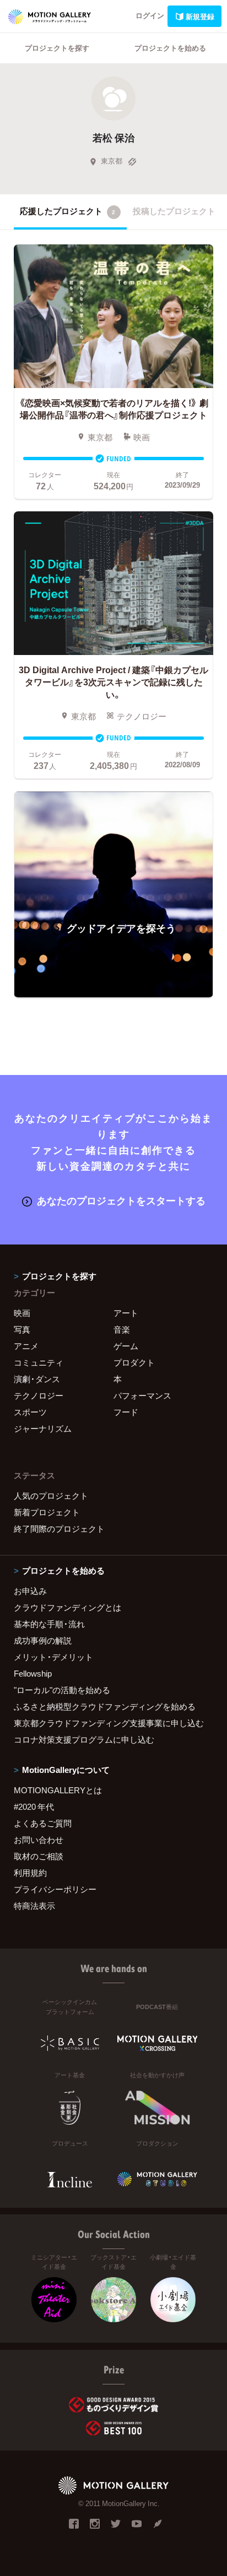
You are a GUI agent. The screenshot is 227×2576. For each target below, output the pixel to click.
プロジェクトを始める (170, 48)
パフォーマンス (142, 1395)
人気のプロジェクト (51, 1496)
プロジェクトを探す (57, 48)
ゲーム (126, 1346)
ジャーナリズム (43, 1428)
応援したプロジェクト (67, 211)
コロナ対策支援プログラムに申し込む (84, 1739)
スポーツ (30, 1412)
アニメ (26, 1346)
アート (126, 1313)
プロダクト (134, 1362)
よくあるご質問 (43, 1823)
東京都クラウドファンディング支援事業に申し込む (109, 1723)
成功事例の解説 (43, 1640)
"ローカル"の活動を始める (62, 1690)
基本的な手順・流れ (49, 1624)
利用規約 (30, 1873)
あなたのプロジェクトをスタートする (121, 1200)
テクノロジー (39, 1395)
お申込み (30, 1591)
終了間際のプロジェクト (59, 1529)
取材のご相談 (39, 1856)
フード (126, 1412)
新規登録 (200, 16)
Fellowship (33, 1673)
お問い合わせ (39, 1840)
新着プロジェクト (47, 1512)
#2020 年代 (34, 1807)
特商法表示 (34, 1906)
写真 (22, 1329)
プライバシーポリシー (55, 1889)
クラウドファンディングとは (67, 1607)
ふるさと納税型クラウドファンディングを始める (105, 1706)
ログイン (150, 15)
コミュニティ (39, 1362)
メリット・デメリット (53, 1657)
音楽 (122, 1329)
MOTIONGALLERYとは (58, 1790)
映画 (22, 1313)
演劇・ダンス (37, 1379)
